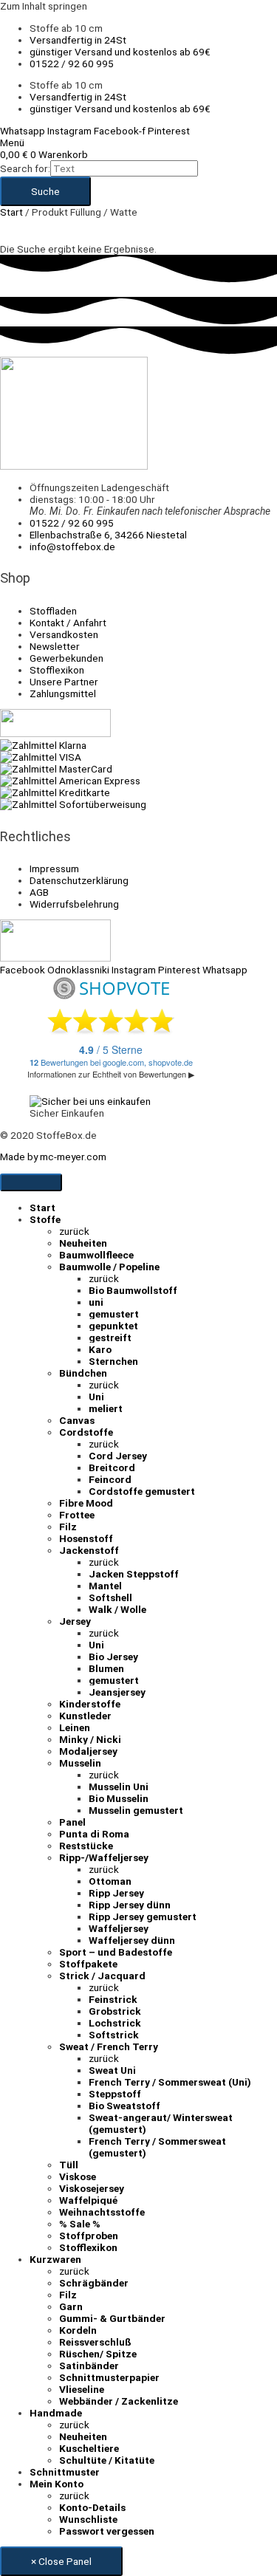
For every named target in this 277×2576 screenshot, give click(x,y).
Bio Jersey (113, 1657)
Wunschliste (88, 2519)
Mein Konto (57, 2484)
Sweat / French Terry (109, 2046)
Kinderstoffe (90, 1704)
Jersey (75, 1621)
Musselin (80, 1763)
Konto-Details (92, 2507)
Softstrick (114, 2035)
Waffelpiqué (88, 2200)
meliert (106, 1408)
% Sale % (80, 2224)
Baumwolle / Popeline (109, 1267)
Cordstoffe (86, 1432)
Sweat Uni (112, 2070)
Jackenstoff (89, 1550)
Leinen (75, 1727)
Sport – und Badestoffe (116, 1952)
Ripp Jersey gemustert (143, 1916)
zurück (74, 1231)
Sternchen (113, 1361)
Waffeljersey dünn (132, 1940)
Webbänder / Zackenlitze (119, 2401)
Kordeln (78, 2330)
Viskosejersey (92, 2188)
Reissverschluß (95, 2342)
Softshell (110, 1597)
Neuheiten (83, 1243)
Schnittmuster (65, 2472)
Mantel (105, 1586)
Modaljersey (88, 1751)
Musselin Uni (119, 1787)
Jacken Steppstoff (134, 1574)
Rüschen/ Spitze (98, 2354)
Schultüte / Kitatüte (107, 2460)
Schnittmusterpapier (109, 2377)
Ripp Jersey (116, 1893)
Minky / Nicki (90, 1739)
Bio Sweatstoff (124, 2106)
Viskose (78, 2176)
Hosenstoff (86, 1538)
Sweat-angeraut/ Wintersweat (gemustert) (161, 2123)
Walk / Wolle (117, 1609)
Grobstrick (115, 2011)
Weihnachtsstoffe (102, 2212)
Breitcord (112, 1467)
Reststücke (86, 1846)
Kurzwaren (55, 2259)
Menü (12, 143)
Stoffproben (89, 2236)
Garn (71, 2306)
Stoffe (45, 1219)
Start (11, 212)
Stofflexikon (88, 2247)
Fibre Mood (86, 1503)
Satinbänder (89, 2366)
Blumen (106, 1668)
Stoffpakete (88, 1964)
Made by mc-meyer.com (53, 1157)
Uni (96, 1397)
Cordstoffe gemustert (142, 1491)
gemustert (114, 1314)
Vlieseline (82, 2389)
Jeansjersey (117, 1692)
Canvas (77, 1420)
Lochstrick (115, 2023)
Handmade (56, 2413)
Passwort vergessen (107, 2531)
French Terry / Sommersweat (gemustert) (157, 2147)
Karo (100, 1349)
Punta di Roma (94, 1834)
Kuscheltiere (89, 2448)
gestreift (110, 1337)
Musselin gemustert (136, 1810)
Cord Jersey (118, 1456)
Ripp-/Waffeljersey (104, 1857)
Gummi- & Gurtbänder (112, 2318)
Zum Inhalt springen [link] (44, 6)
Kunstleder (85, 1716)
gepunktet (113, 1326)
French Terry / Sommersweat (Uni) (170, 2082)
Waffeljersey (119, 1928)
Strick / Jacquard (102, 1976)
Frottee (77, 1515)
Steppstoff (115, 2094)
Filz (68, 1527)
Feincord (110, 1479)
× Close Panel (61, 2561)
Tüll (69, 2165)
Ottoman (110, 1881)
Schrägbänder (94, 2283)
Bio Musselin (119, 1798)
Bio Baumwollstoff (133, 1290)
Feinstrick (113, 1999)
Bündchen (83, 1373)
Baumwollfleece (96, 1255)
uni (96, 1302)
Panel (72, 1822)
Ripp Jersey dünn (130, 1905)
